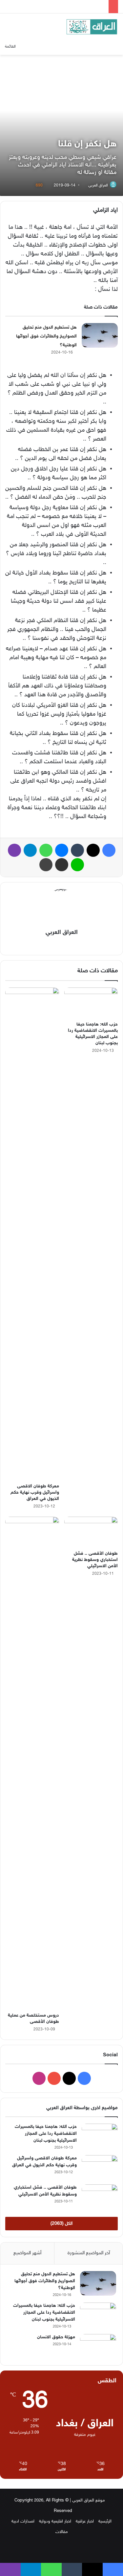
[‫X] (66, 944)
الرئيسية (105, 2522)
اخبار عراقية (85, 2522)
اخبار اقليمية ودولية (55, 2522)
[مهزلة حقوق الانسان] (98, 2346)
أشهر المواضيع (27, 2253)
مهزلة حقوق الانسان (56, 2337)
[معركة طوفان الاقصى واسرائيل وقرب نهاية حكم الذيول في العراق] (32, 1234)
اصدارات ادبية (23, 2522)
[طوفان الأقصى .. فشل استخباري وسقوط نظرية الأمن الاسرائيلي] (91, 1532)
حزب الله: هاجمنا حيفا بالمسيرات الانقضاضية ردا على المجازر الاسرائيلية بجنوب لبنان (46, 2134)
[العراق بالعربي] (92, 27)
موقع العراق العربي (89, 2500)
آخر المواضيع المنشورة (89, 2253)
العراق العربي (98, 185)
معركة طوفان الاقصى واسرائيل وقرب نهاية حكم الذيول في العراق (35, 1493)
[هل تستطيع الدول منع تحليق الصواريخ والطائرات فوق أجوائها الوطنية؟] (100, 335)
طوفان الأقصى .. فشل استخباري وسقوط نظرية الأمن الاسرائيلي (95, 1560)
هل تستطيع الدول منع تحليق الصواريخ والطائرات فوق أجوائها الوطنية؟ (46, 336)
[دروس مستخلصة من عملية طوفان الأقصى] (32, 1763)
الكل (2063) (61, 2224)
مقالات (62, 2532)
